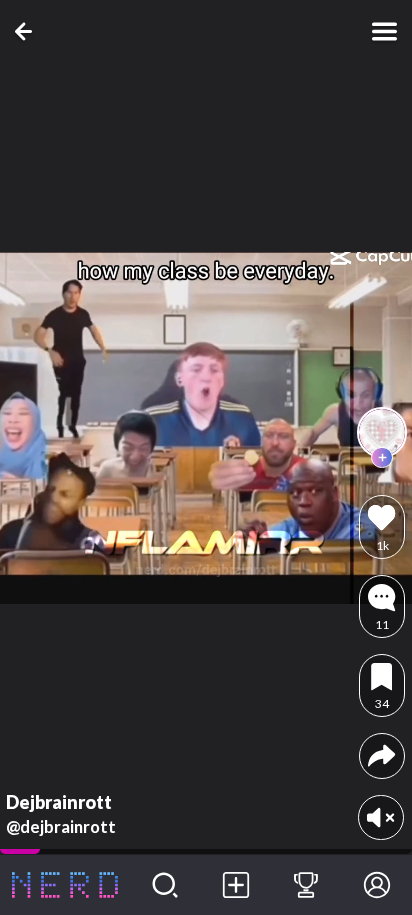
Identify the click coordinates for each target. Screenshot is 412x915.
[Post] (235, 885)
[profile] (382, 432)
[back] (27, 31)
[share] (381, 755)
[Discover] (165, 885)
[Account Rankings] (306, 885)
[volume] (380, 817)
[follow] (382, 458)
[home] (65, 885)
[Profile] (376, 885)
